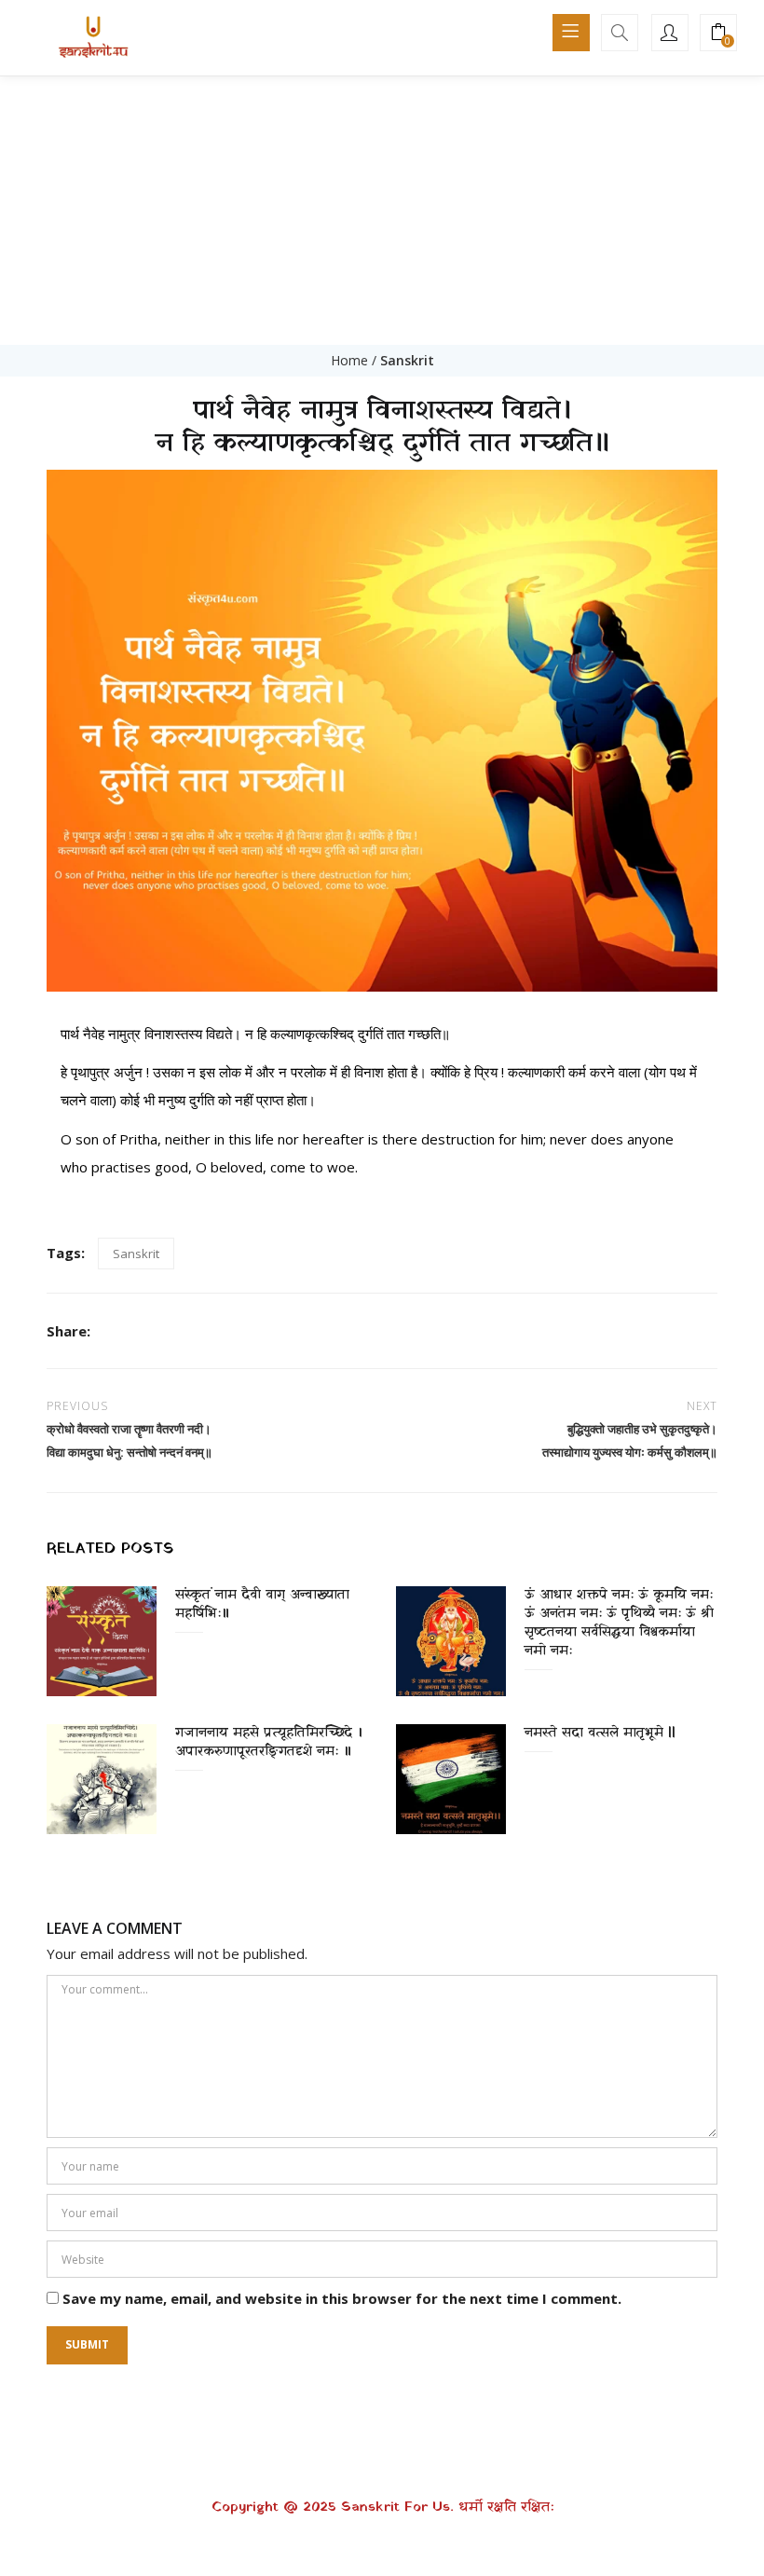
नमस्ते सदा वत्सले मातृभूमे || (600, 1733)
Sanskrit (407, 360)
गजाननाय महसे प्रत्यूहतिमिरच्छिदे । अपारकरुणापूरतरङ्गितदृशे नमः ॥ (269, 1742)
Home (349, 360)
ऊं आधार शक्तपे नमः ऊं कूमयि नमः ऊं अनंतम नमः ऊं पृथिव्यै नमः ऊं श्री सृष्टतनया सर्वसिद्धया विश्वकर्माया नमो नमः (619, 1623)
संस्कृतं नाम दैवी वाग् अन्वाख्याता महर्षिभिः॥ (262, 1604)
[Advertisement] (382, 205)
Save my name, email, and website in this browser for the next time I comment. (342, 2298)
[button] (718, 34)
